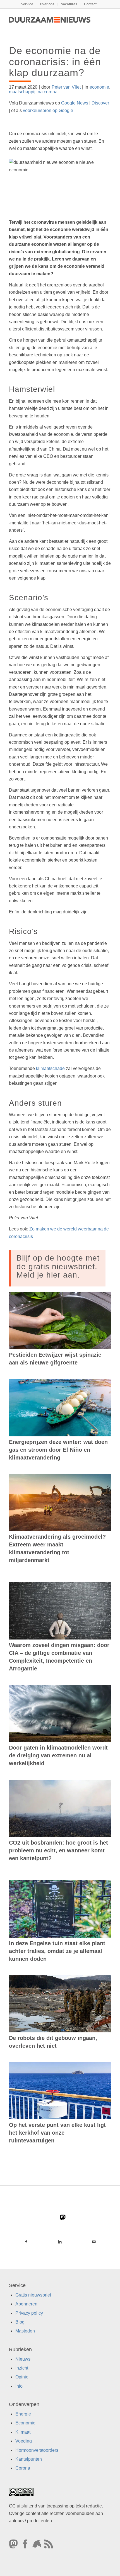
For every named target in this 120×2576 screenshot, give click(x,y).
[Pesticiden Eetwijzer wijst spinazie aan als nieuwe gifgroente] (60, 1321)
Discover (100, 103)
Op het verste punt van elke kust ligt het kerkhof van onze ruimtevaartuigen (57, 2133)
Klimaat (23, 2432)
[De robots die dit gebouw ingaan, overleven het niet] (60, 2004)
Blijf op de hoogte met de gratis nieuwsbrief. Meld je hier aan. (58, 1267)
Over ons (47, 4)
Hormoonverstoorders (37, 2450)
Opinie (22, 2377)
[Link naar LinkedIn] (60, 2242)
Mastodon (25, 2331)
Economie (25, 2423)
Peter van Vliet (66, 87)
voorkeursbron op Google (48, 110)
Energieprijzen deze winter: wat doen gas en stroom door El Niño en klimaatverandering (58, 1450)
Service (27, 4)
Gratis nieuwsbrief (33, 2295)
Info (19, 2386)
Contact (90, 4)
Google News (75, 103)
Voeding (24, 2441)
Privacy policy (29, 2313)
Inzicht (22, 2368)
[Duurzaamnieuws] (50, 20)
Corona (23, 2468)
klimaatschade (50, 1068)
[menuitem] (27, 4)
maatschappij (22, 92)
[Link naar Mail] (94, 2242)
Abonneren (26, 2304)
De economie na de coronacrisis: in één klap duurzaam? (55, 62)
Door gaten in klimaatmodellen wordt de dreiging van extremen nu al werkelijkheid (58, 1755)
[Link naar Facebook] (26, 2242)
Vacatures (69, 4)
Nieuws (23, 2359)
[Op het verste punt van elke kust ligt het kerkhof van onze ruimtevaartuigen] (60, 2091)
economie (99, 87)
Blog (20, 2322)
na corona (48, 92)
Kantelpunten (29, 2459)
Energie (23, 2414)
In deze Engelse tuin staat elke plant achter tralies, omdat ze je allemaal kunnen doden (57, 1951)
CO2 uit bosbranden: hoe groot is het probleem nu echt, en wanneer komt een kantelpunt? (58, 1850)
